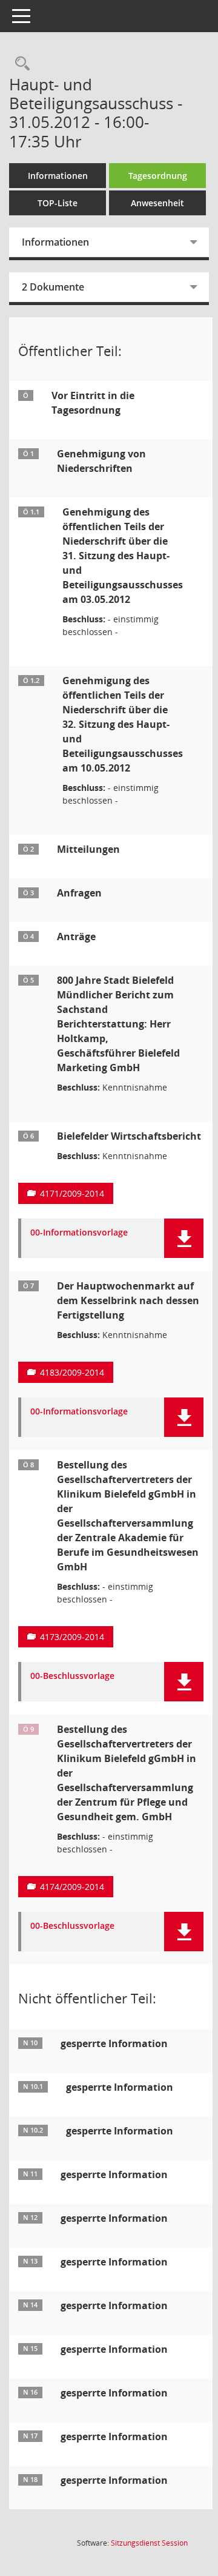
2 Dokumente (53, 287)
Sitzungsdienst (149, 2543)
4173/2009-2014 (72, 1637)
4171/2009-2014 (72, 1193)
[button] (184, 1238)
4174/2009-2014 (72, 1887)
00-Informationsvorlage (79, 1233)
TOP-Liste (58, 203)
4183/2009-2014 (72, 1372)
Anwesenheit (157, 203)
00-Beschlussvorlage (72, 1676)
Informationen (58, 176)
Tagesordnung (158, 176)
